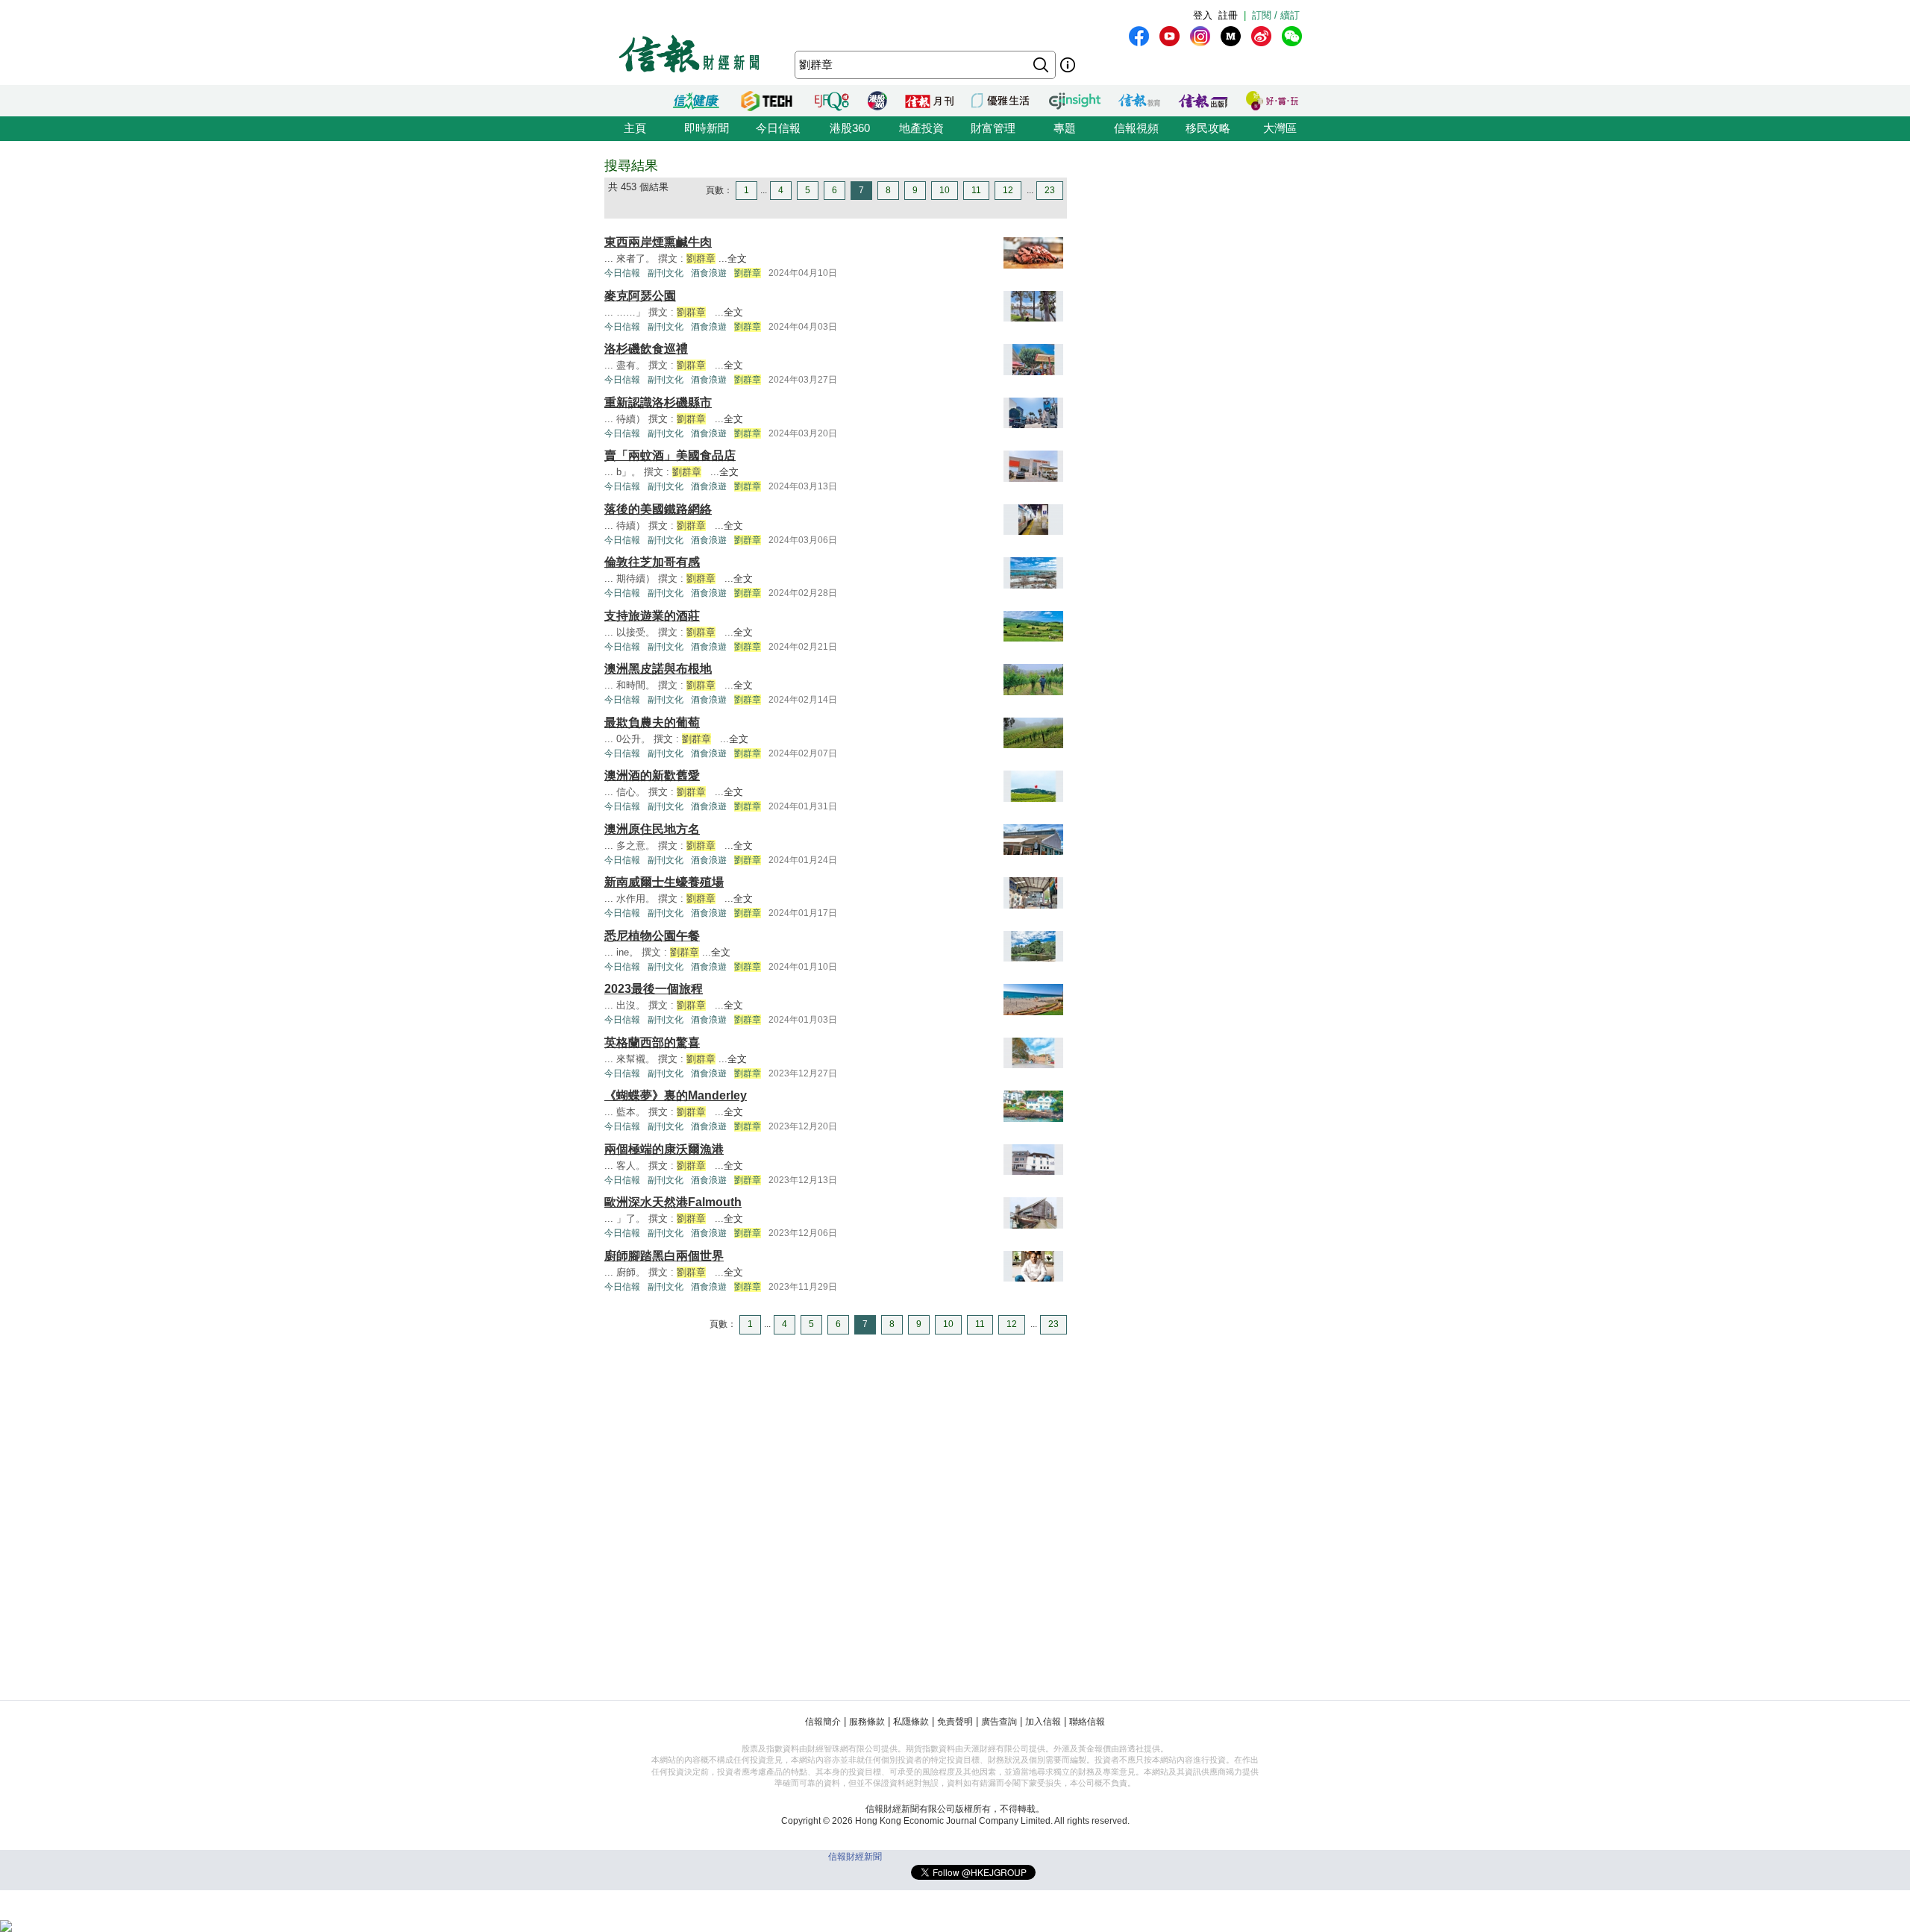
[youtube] (1170, 36)
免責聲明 (955, 1722)
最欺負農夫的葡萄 (652, 722)
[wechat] (1292, 36)
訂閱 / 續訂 (1276, 15)
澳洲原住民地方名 (652, 829)
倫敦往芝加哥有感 (652, 562)
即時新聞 (707, 128)
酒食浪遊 (709, 273)
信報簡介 (823, 1722)
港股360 (850, 128)
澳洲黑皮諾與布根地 (658, 669)
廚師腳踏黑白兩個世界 (664, 1256)
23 (1050, 190)
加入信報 (1043, 1722)
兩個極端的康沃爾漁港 (664, 1149)
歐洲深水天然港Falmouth (673, 1202)
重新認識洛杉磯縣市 (658, 402)
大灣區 (1280, 128)
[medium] (1231, 36)
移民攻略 (1208, 128)
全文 (737, 258)
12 (1008, 190)
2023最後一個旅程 (654, 989)
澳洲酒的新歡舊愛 (652, 775)
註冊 (1228, 15)
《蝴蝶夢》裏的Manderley (676, 1095)
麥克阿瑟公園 (640, 296)
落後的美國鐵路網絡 (658, 509)
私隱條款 (911, 1722)
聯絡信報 (1087, 1722)
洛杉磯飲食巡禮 (646, 349)
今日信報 (778, 128)
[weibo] (1261, 36)
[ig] (1200, 36)
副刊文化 (666, 273)
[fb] (1139, 36)
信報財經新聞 (855, 1857)
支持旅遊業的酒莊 (652, 616)
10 (945, 190)
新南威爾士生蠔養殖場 (664, 882)
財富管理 (993, 128)
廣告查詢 (999, 1722)
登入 (1203, 15)
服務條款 (867, 1722)
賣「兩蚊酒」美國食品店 (670, 455)
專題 (1065, 128)
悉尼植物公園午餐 (652, 936)
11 (976, 190)
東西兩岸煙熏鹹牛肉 (658, 242)
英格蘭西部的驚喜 (652, 1042)
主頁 (635, 128)
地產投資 (921, 128)
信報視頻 (1136, 128)
